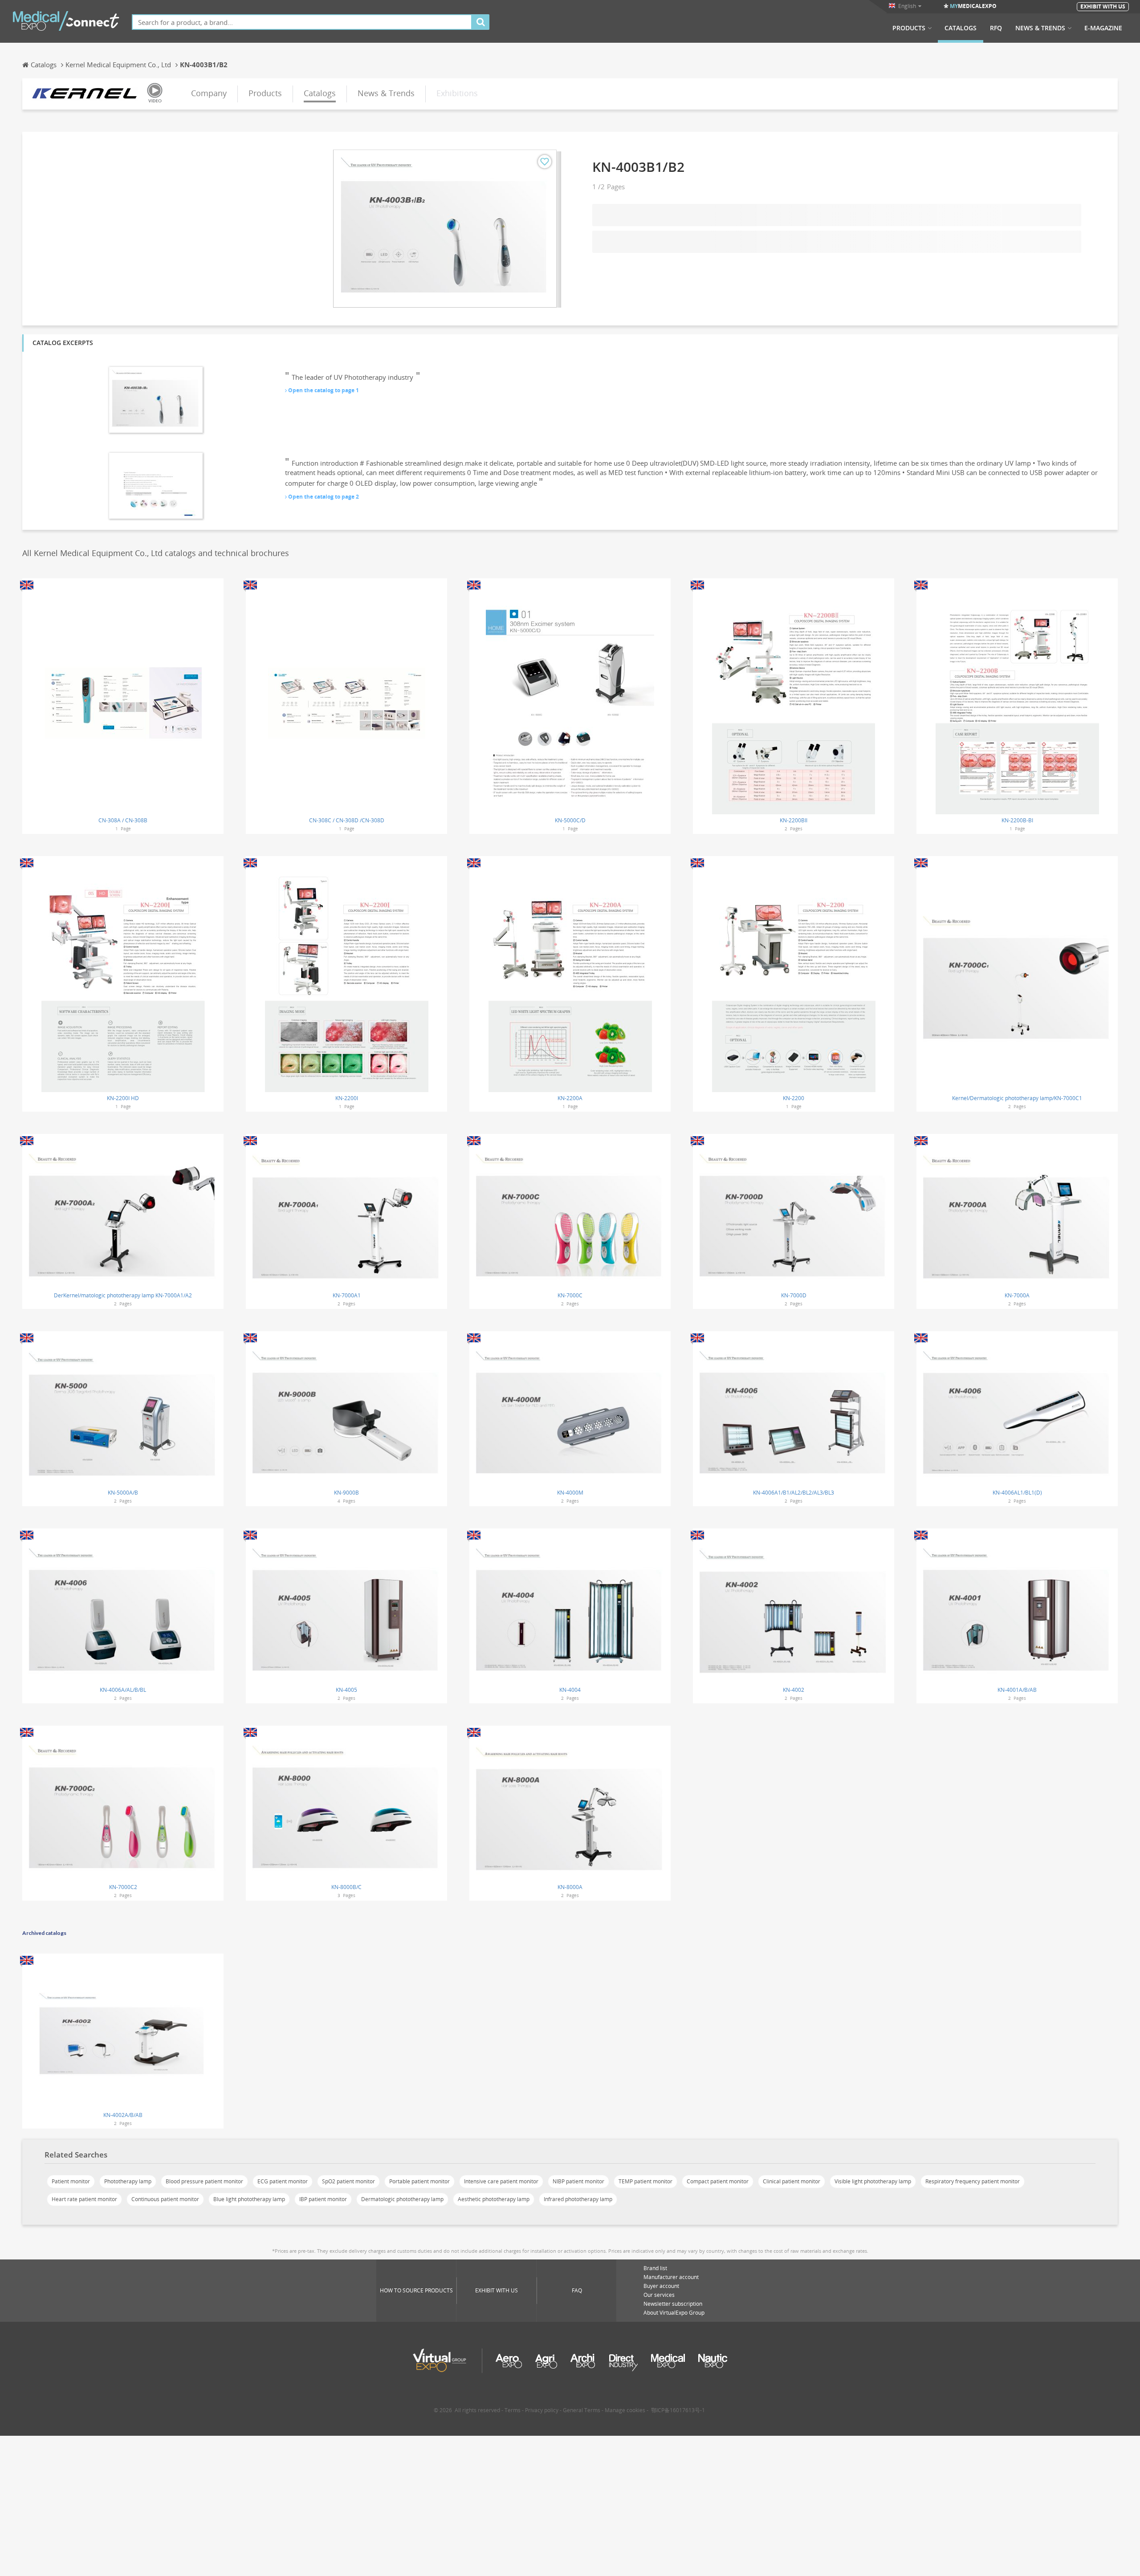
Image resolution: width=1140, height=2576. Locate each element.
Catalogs (961, 28)
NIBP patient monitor (578, 2181)
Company (209, 93)
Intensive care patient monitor (501, 2181)
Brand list (655, 2268)
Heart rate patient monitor (84, 2199)
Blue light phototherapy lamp (249, 2199)
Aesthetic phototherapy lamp (494, 2199)
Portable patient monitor (419, 2181)
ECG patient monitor (283, 2181)
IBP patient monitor (323, 2199)
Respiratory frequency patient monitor (973, 2181)
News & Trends (1040, 28)
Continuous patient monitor (165, 2199)
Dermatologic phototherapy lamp (402, 2199)
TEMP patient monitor (645, 2181)
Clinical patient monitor (792, 2181)
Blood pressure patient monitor (204, 2181)
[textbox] (302, 22)
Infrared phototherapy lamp (578, 2199)
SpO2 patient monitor (348, 2181)
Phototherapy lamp (128, 2181)
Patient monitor (71, 2181)
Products (909, 28)
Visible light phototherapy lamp (873, 2181)
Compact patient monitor (718, 2181)
